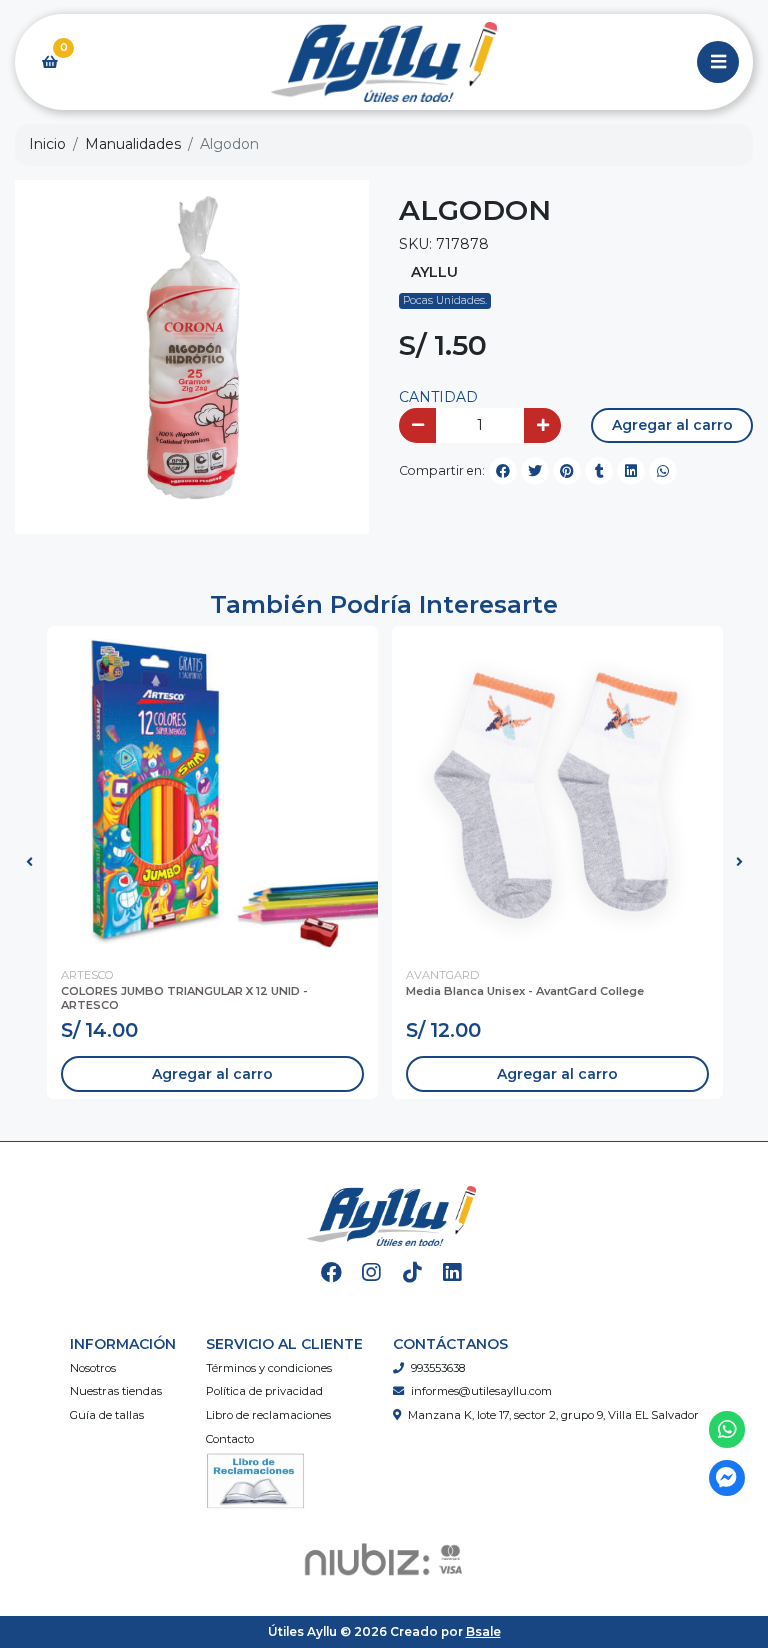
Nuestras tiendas (116, 1391)
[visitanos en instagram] (371, 1272)
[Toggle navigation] (718, 62)
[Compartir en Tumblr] (599, 471)
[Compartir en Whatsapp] (663, 471)
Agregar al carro (672, 425)
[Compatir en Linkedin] (631, 471)
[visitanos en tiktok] (411, 1272)
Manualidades (133, 144)
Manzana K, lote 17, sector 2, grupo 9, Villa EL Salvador (553, 1415)
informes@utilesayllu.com (481, 1391)
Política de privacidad (264, 1391)
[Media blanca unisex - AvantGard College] (557, 791)
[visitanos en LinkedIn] (452, 1272)
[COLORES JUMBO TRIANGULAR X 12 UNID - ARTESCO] (212, 791)
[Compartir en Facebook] (503, 471)
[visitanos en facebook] (331, 1272)
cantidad (438, 397)
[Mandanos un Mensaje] (727, 1478)
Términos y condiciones (269, 1368)
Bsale (483, 1631)
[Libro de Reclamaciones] (256, 1480)
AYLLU (434, 272)
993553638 (438, 1368)
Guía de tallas (107, 1415)
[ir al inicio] (391, 1216)
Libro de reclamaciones (268, 1415)
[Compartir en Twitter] (535, 471)
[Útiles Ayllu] (384, 62)
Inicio (47, 144)
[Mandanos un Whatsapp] (727, 1429)
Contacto (230, 1439)
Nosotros (93, 1368)
